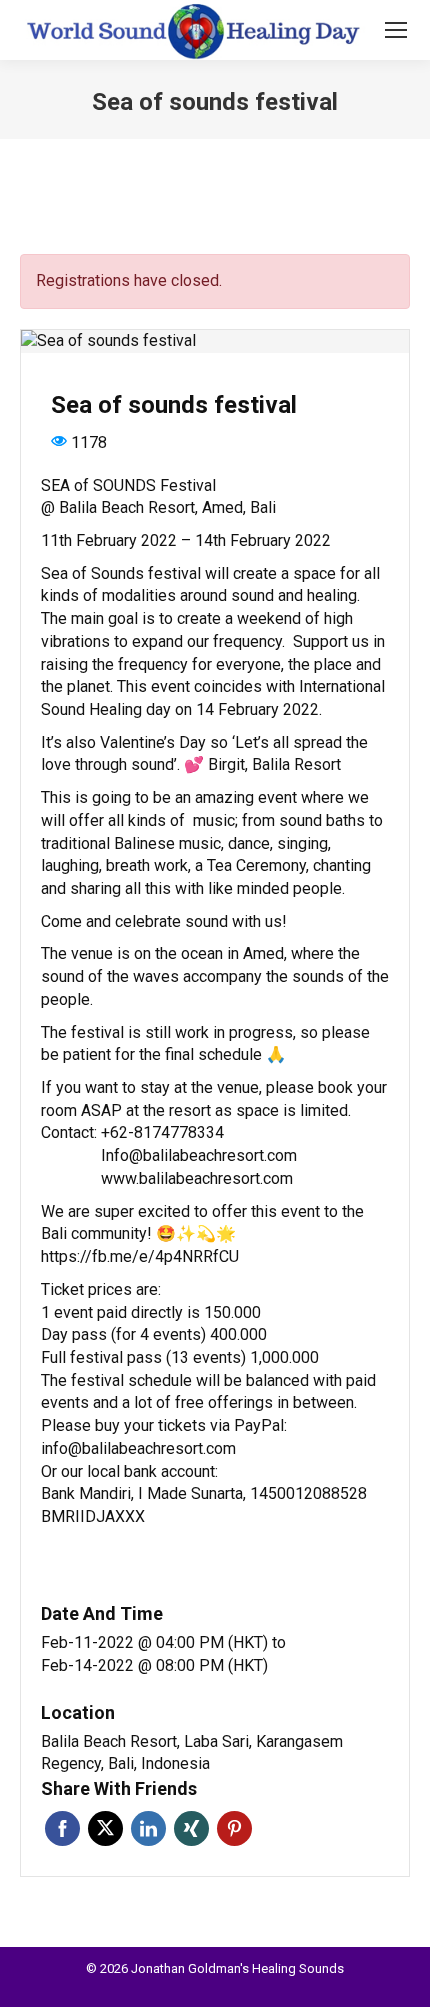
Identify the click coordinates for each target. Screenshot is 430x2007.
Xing (191, 1828)
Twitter (105, 1828)
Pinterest (234, 1828)
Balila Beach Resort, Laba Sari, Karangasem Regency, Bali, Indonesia (192, 1753)
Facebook (62, 1828)
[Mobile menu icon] (396, 30)
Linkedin (148, 1828)
